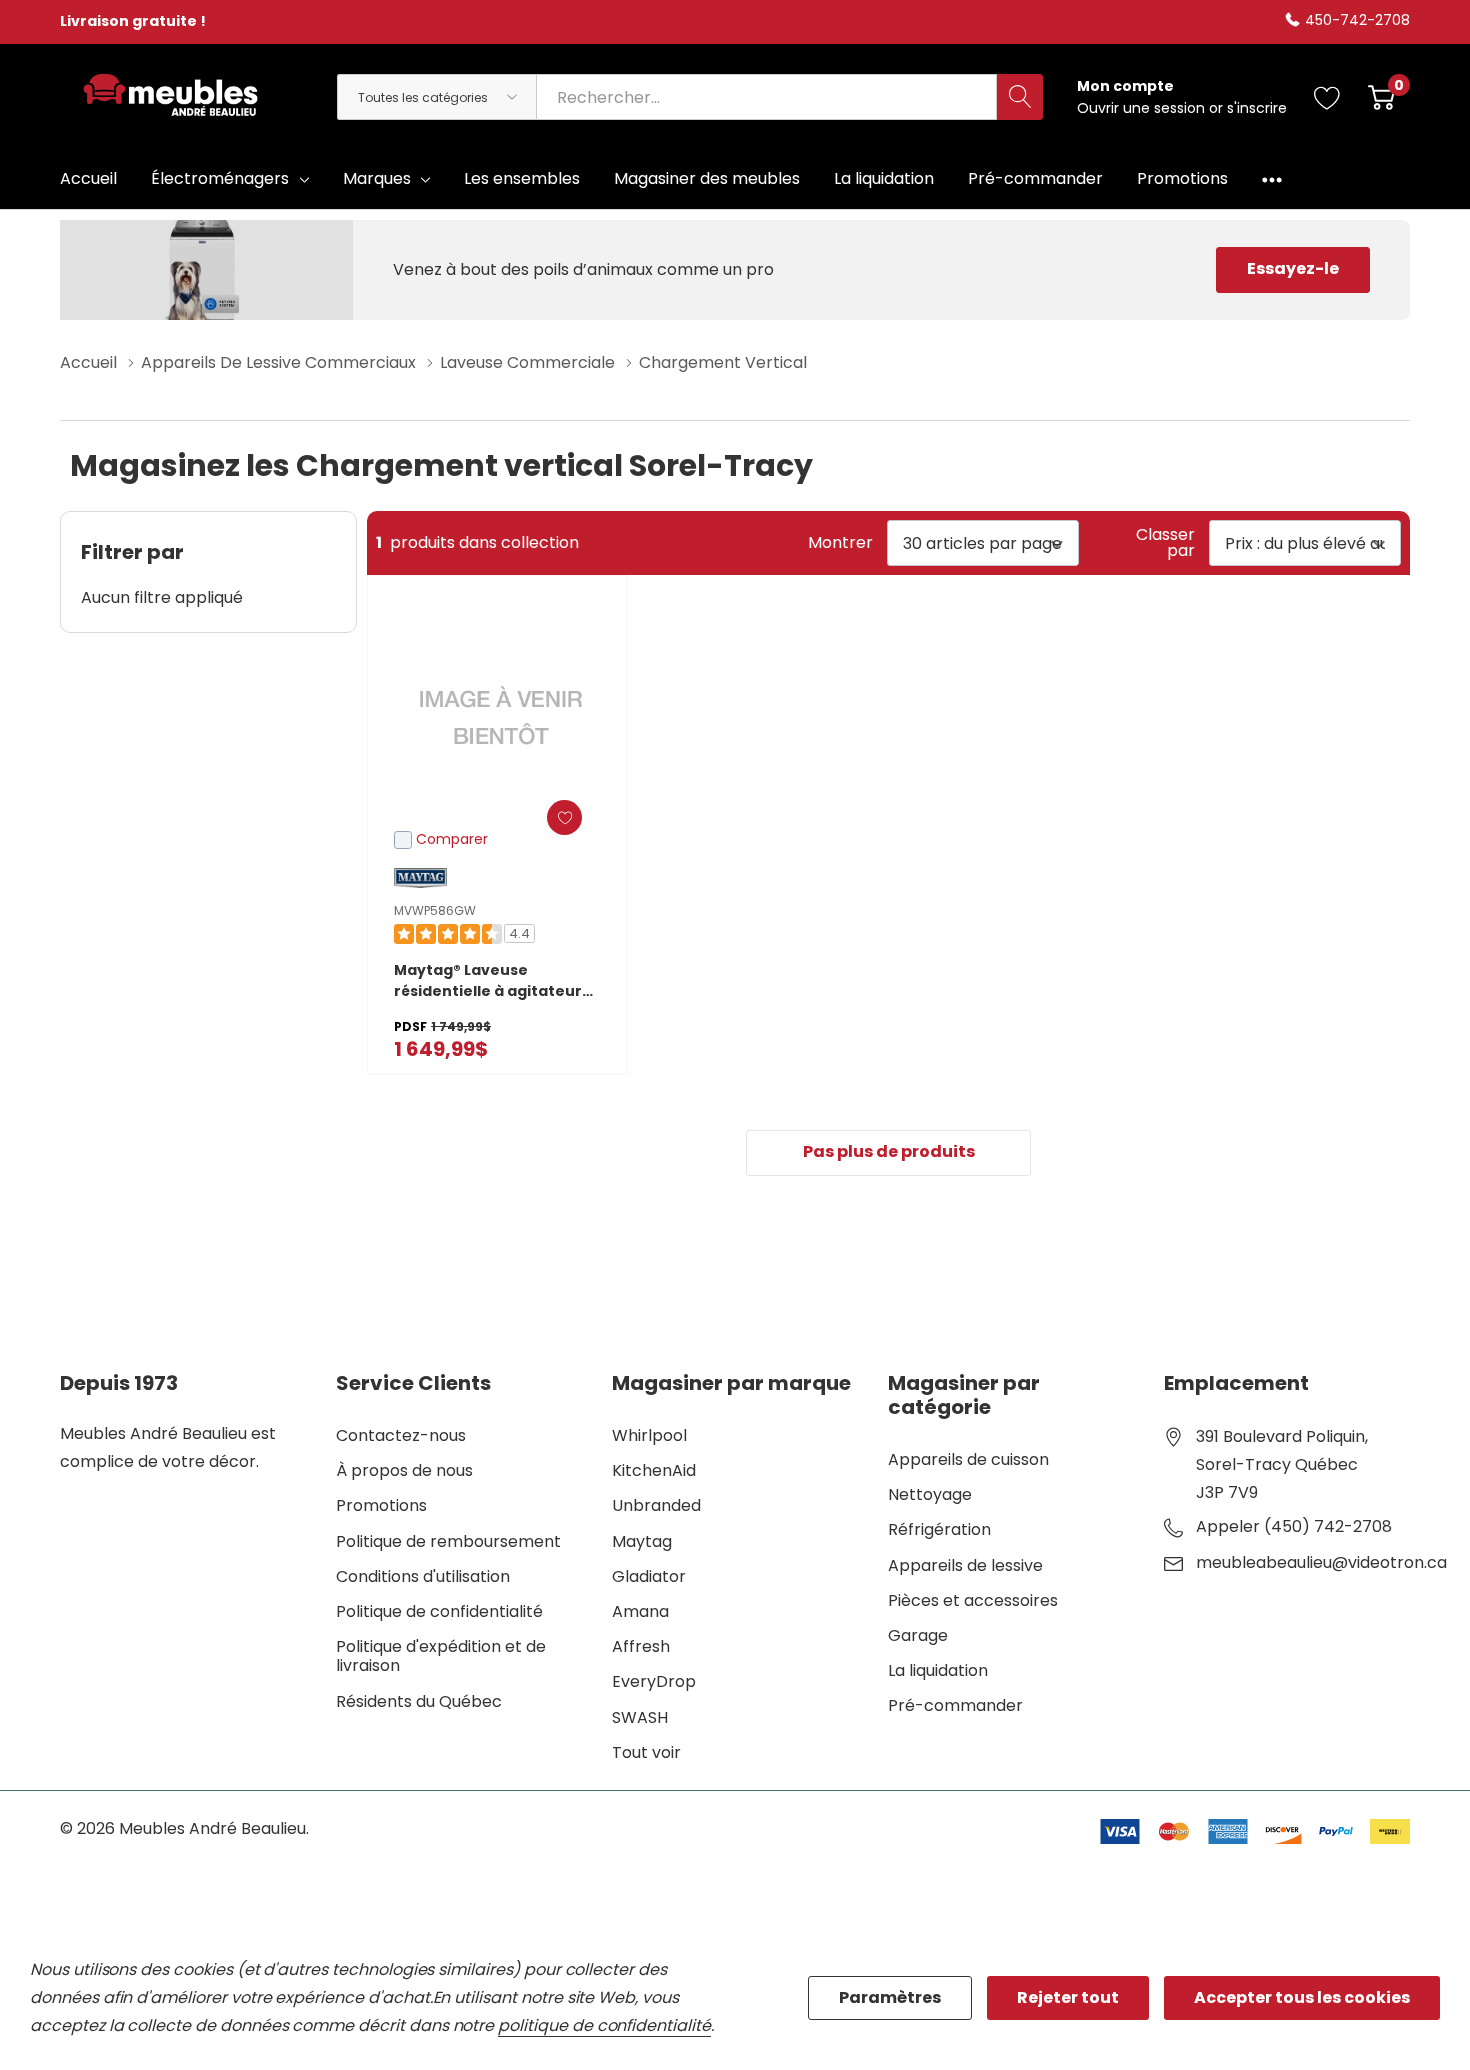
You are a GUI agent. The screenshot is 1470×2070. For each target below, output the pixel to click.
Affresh (641, 1646)
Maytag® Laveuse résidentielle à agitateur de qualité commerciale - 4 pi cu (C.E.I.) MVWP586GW (496, 981)
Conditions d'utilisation (423, 1576)
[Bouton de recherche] (1020, 97)
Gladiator (649, 1576)
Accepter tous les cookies (1302, 1997)
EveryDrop (654, 1681)
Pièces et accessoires (973, 1600)
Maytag (642, 1541)
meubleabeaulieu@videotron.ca (1321, 1563)
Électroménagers (220, 178)
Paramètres (890, 1997)
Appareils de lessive (965, 1565)
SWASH (640, 1717)
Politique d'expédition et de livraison (441, 1656)
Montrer (840, 543)
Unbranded (656, 1505)
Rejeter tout (1068, 1997)
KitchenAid (654, 1470)
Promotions (381, 1505)
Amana (640, 1611)
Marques (377, 178)
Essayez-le (1293, 268)
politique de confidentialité (604, 2025)
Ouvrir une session (1143, 108)
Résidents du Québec (419, 1701)
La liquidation (938, 1670)
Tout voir (646, 1752)
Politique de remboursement (448, 1541)
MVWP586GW (435, 910)
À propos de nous (404, 1470)
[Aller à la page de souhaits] (1327, 97)
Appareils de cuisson (968, 1459)
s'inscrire (1257, 108)
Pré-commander (955, 1705)
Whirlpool (649, 1435)
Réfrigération (939, 1529)
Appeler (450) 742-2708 (1294, 1527)
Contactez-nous (401, 1435)
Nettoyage (930, 1494)
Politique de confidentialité (439, 1611)
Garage (918, 1635)
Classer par (1165, 543)
